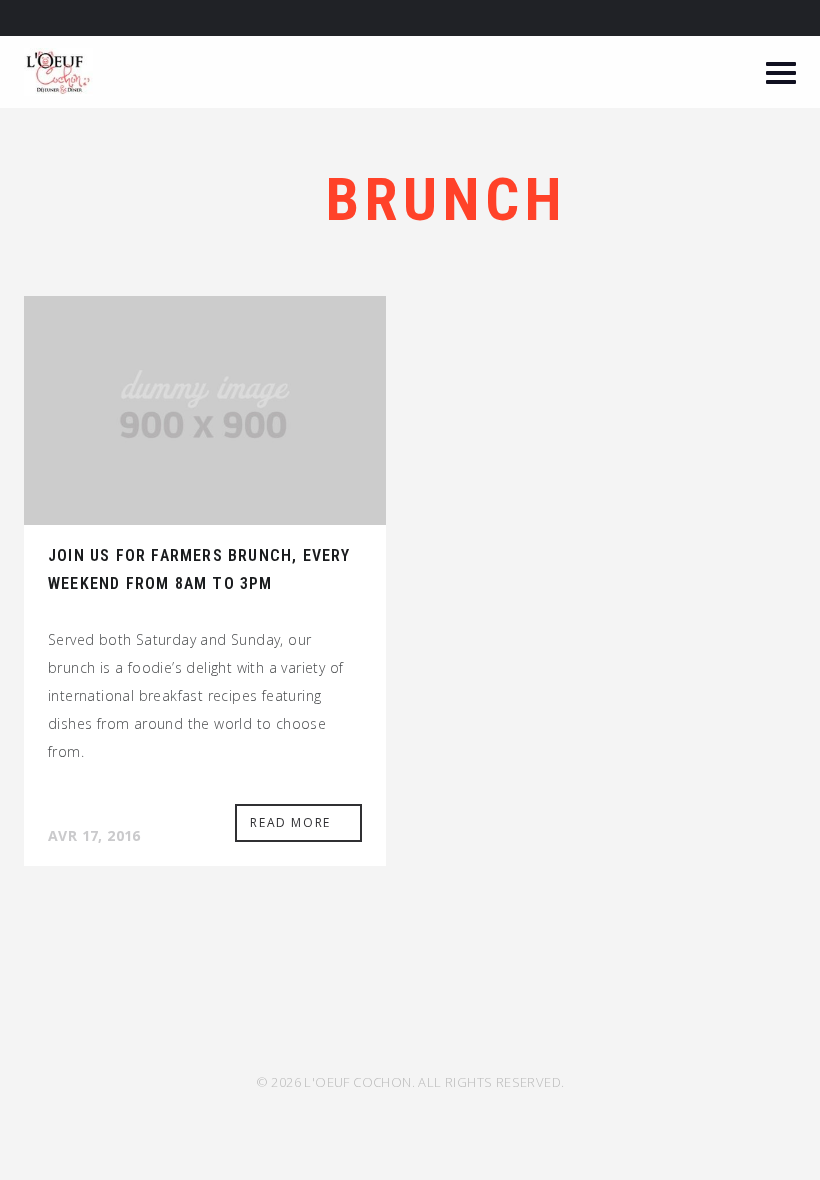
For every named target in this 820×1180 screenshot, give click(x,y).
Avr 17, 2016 (94, 835)
